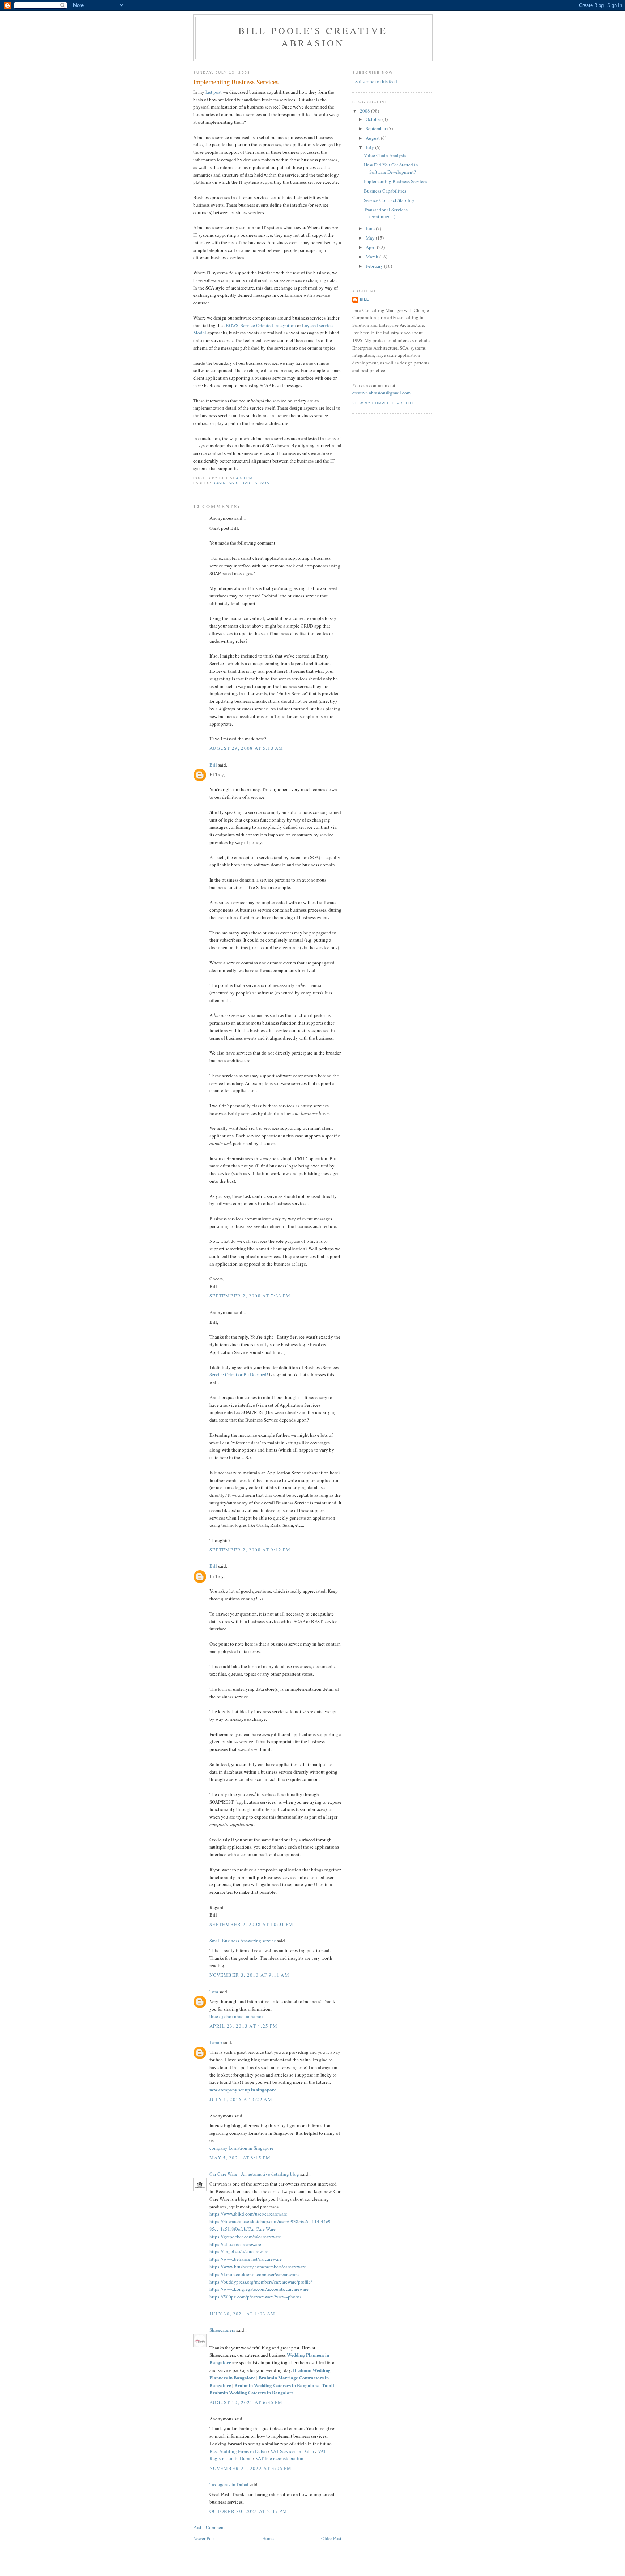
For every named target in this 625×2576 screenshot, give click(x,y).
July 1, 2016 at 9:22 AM (241, 2099)
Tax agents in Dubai (229, 2484)
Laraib (216, 2042)
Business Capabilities (385, 191)
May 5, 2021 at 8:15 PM (240, 2158)
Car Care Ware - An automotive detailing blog (254, 2174)
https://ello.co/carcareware (235, 2244)
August (373, 138)
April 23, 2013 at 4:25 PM (244, 2026)
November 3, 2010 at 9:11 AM (249, 1975)
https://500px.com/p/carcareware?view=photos (255, 2297)
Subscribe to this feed (376, 81)
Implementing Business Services (236, 82)
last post (214, 92)
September (377, 128)
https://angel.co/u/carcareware (239, 2251)
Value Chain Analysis (385, 155)
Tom (214, 1992)
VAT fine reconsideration (279, 2458)
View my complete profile (384, 403)
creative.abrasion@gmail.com (381, 393)
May (371, 238)
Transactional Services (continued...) (386, 213)
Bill (213, 765)
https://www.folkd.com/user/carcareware (248, 2214)
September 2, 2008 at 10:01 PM (252, 1924)
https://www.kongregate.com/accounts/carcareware (259, 2289)
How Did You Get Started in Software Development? (391, 168)
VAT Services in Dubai (292, 2451)
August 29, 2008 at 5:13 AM (246, 748)
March (373, 257)
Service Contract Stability (389, 200)
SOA (265, 483)
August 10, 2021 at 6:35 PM (246, 2402)
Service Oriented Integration (268, 325)
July (370, 147)
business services (235, 483)
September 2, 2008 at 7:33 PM (250, 1296)
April (371, 247)
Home (268, 2538)
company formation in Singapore (241, 2148)
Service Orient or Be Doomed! (239, 1374)
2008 (365, 111)
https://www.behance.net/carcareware (246, 2259)
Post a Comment (209, 2527)
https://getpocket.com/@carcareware (245, 2237)
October (374, 119)
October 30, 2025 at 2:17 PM (248, 2511)
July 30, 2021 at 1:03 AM (242, 2314)
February (375, 266)
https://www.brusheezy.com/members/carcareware (258, 2267)
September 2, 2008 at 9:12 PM (250, 1550)
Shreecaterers (222, 2330)
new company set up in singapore (243, 2089)
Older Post (331, 2538)
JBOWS (231, 325)
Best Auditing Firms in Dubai (238, 2451)
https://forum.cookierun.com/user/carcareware (254, 2274)
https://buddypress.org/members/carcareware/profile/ (261, 2282)
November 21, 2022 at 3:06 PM (250, 2468)
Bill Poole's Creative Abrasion (313, 37)
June (371, 228)
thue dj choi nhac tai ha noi (236, 2016)
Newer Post (204, 2538)
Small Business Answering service (243, 1941)
